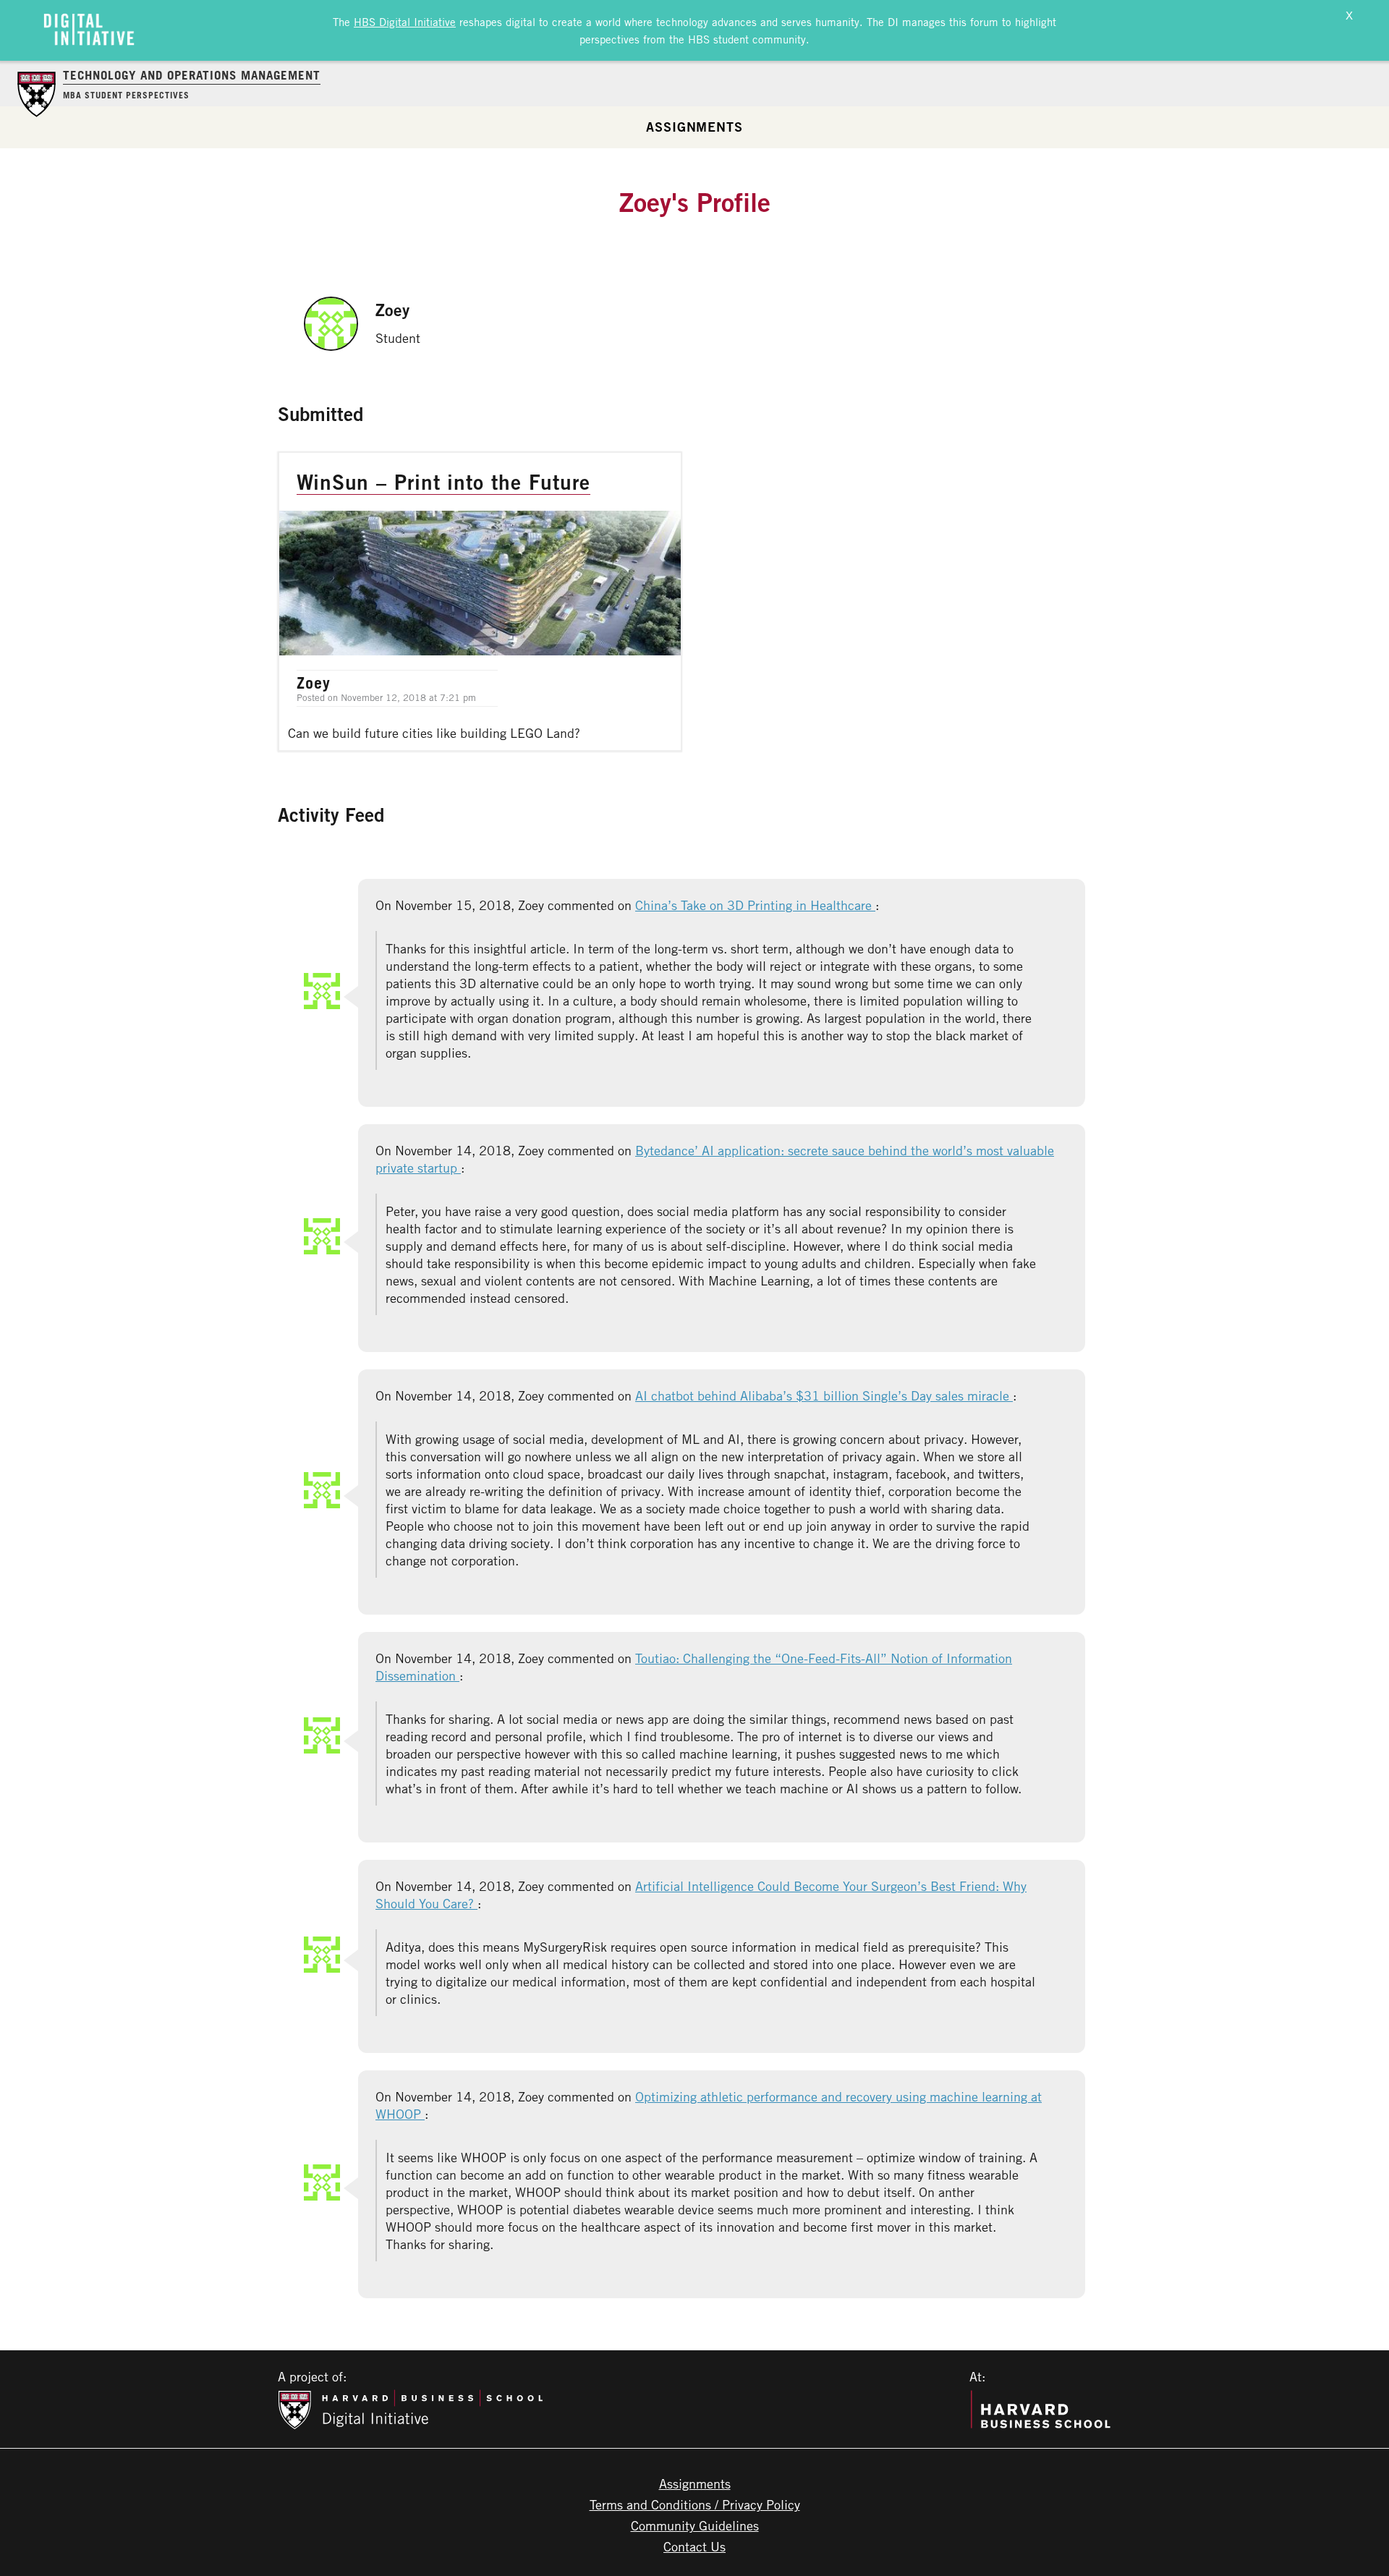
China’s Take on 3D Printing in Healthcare (755, 905)
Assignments (694, 127)
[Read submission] (480, 602)
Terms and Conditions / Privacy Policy (695, 2504)
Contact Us (694, 2546)
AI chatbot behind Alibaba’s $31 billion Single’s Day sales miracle (824, 1395)
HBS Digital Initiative (405, 22)
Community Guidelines (695, 2525)
